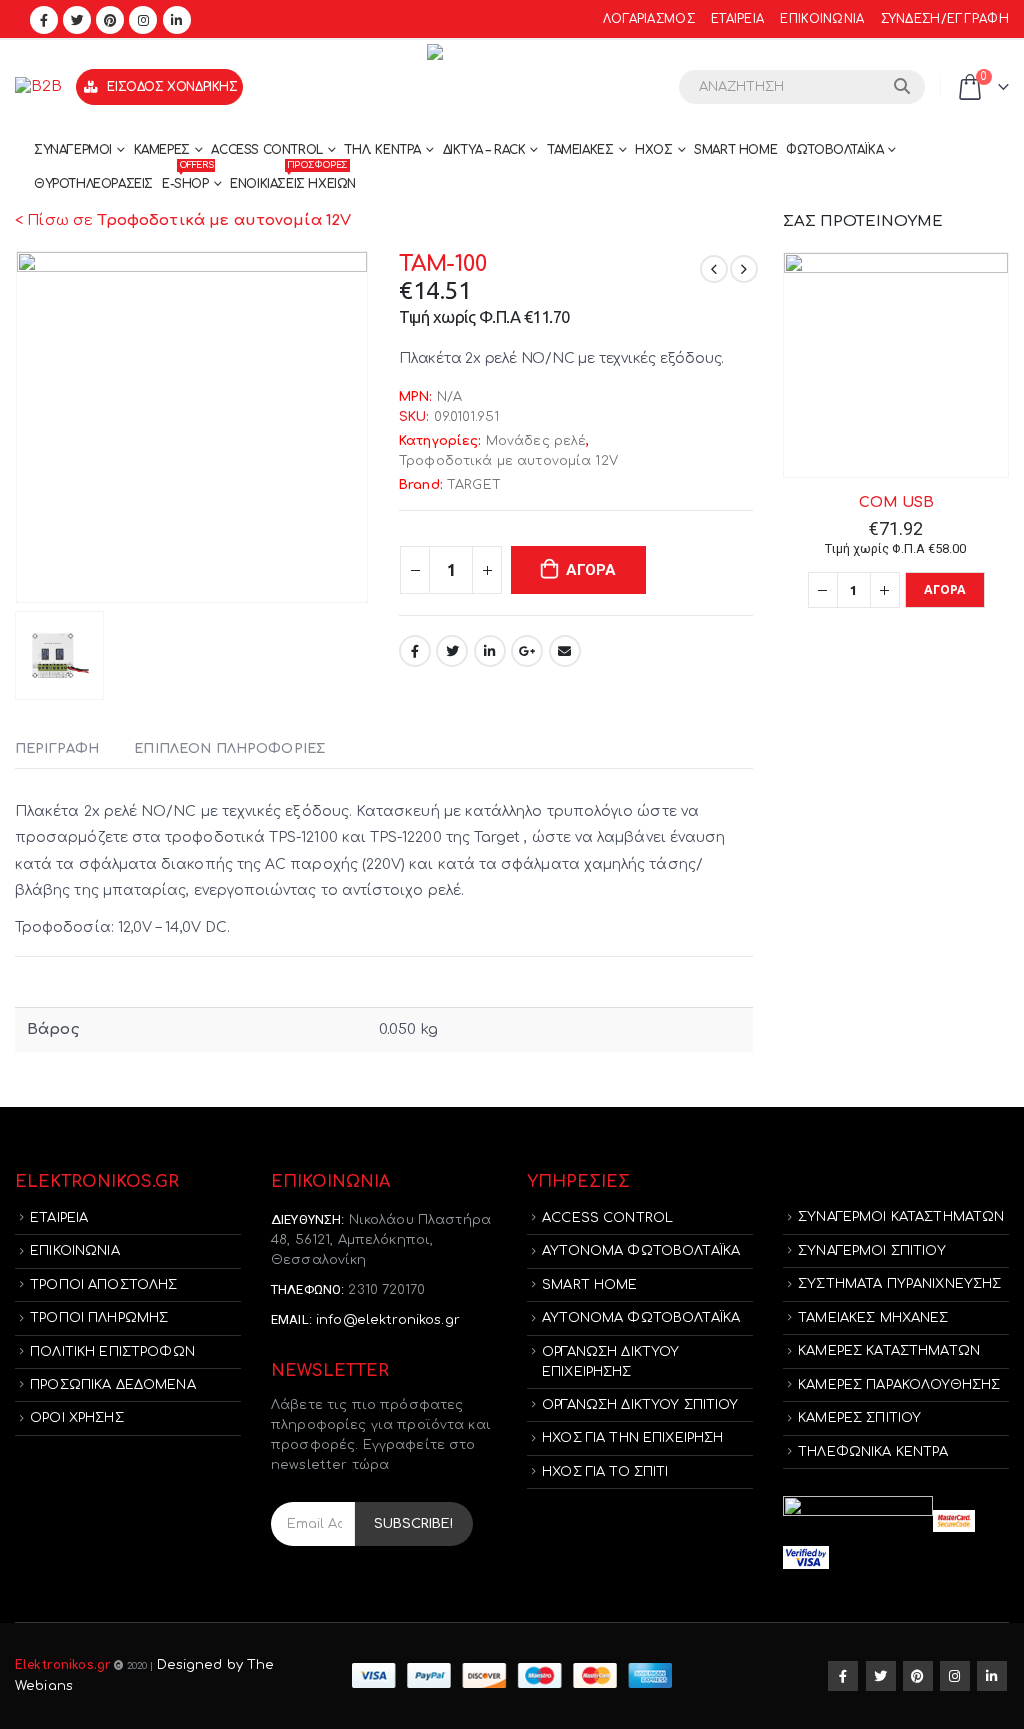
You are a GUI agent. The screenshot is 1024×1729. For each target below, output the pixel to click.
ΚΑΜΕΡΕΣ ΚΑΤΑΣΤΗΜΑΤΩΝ (889, 1351)
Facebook (415, 651)
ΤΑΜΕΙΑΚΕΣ (580, 150)
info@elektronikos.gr (388, 1320)
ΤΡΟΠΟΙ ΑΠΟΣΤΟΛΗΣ (103, 1285)
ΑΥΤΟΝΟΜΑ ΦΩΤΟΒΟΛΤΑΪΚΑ (641, 1251)
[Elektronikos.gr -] (512, 86)
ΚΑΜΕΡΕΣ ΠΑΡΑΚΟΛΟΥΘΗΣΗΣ (899, 1385)
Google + (527, 651)
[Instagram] (143, 20)
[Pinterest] (110, 20)
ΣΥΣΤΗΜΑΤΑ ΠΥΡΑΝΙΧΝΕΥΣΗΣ (899, 1284)
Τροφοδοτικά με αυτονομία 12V (508, 461)
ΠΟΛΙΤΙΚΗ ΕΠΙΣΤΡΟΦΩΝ (112, 1352)
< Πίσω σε (183, 220)
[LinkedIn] (177, 20)
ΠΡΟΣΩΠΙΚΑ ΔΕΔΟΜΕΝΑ (113, 1385)
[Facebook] (44, 20)
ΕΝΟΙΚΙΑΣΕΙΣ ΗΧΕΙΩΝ (293, 179)
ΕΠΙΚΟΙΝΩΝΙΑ (822, 19)
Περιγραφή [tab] (57, 749)
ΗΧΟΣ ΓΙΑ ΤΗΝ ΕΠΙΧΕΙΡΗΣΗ (632, 1438)
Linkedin (992, 1676)
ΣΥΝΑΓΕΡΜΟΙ (73, 150)
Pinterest (918, 1676)
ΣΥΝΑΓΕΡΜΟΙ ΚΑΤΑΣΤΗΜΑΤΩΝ (901, 1217)
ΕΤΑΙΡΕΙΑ (737, 19)
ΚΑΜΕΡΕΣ (162, 150)
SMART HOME (735, 150)
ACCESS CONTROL (266, 150)
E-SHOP (187, 179)
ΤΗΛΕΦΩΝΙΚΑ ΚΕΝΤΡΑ (873, 1452)
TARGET (474, 485)
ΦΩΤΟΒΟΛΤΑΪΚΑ (834, 150)
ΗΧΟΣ (653, 150)
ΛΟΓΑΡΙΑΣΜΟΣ (649, 19)
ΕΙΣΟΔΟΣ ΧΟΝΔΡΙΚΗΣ (172, 87)
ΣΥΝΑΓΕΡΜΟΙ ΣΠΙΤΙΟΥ (872, 1251)
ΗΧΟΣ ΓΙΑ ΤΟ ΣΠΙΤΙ (605, 1472)
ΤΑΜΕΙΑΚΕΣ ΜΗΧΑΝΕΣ (873, 1318)
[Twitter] (77, 20)
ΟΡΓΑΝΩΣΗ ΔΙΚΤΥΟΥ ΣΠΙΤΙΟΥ (640, 1405)
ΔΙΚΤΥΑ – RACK (484, 150)
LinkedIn (490, 651)
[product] (896, 365)
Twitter (452, 651)
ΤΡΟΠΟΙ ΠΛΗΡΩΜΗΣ (99, 1318)
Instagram (955, 1676)
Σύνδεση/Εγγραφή (945, 19)
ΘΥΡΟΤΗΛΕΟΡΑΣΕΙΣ (93, 184)
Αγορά (591, 570)
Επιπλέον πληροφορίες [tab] (229, 749)
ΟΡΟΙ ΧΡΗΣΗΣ (77, 1418)
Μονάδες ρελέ (536, 441)
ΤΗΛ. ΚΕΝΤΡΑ (382, 150)
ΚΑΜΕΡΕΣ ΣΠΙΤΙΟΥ (859, 1418)
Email (565, 651)
